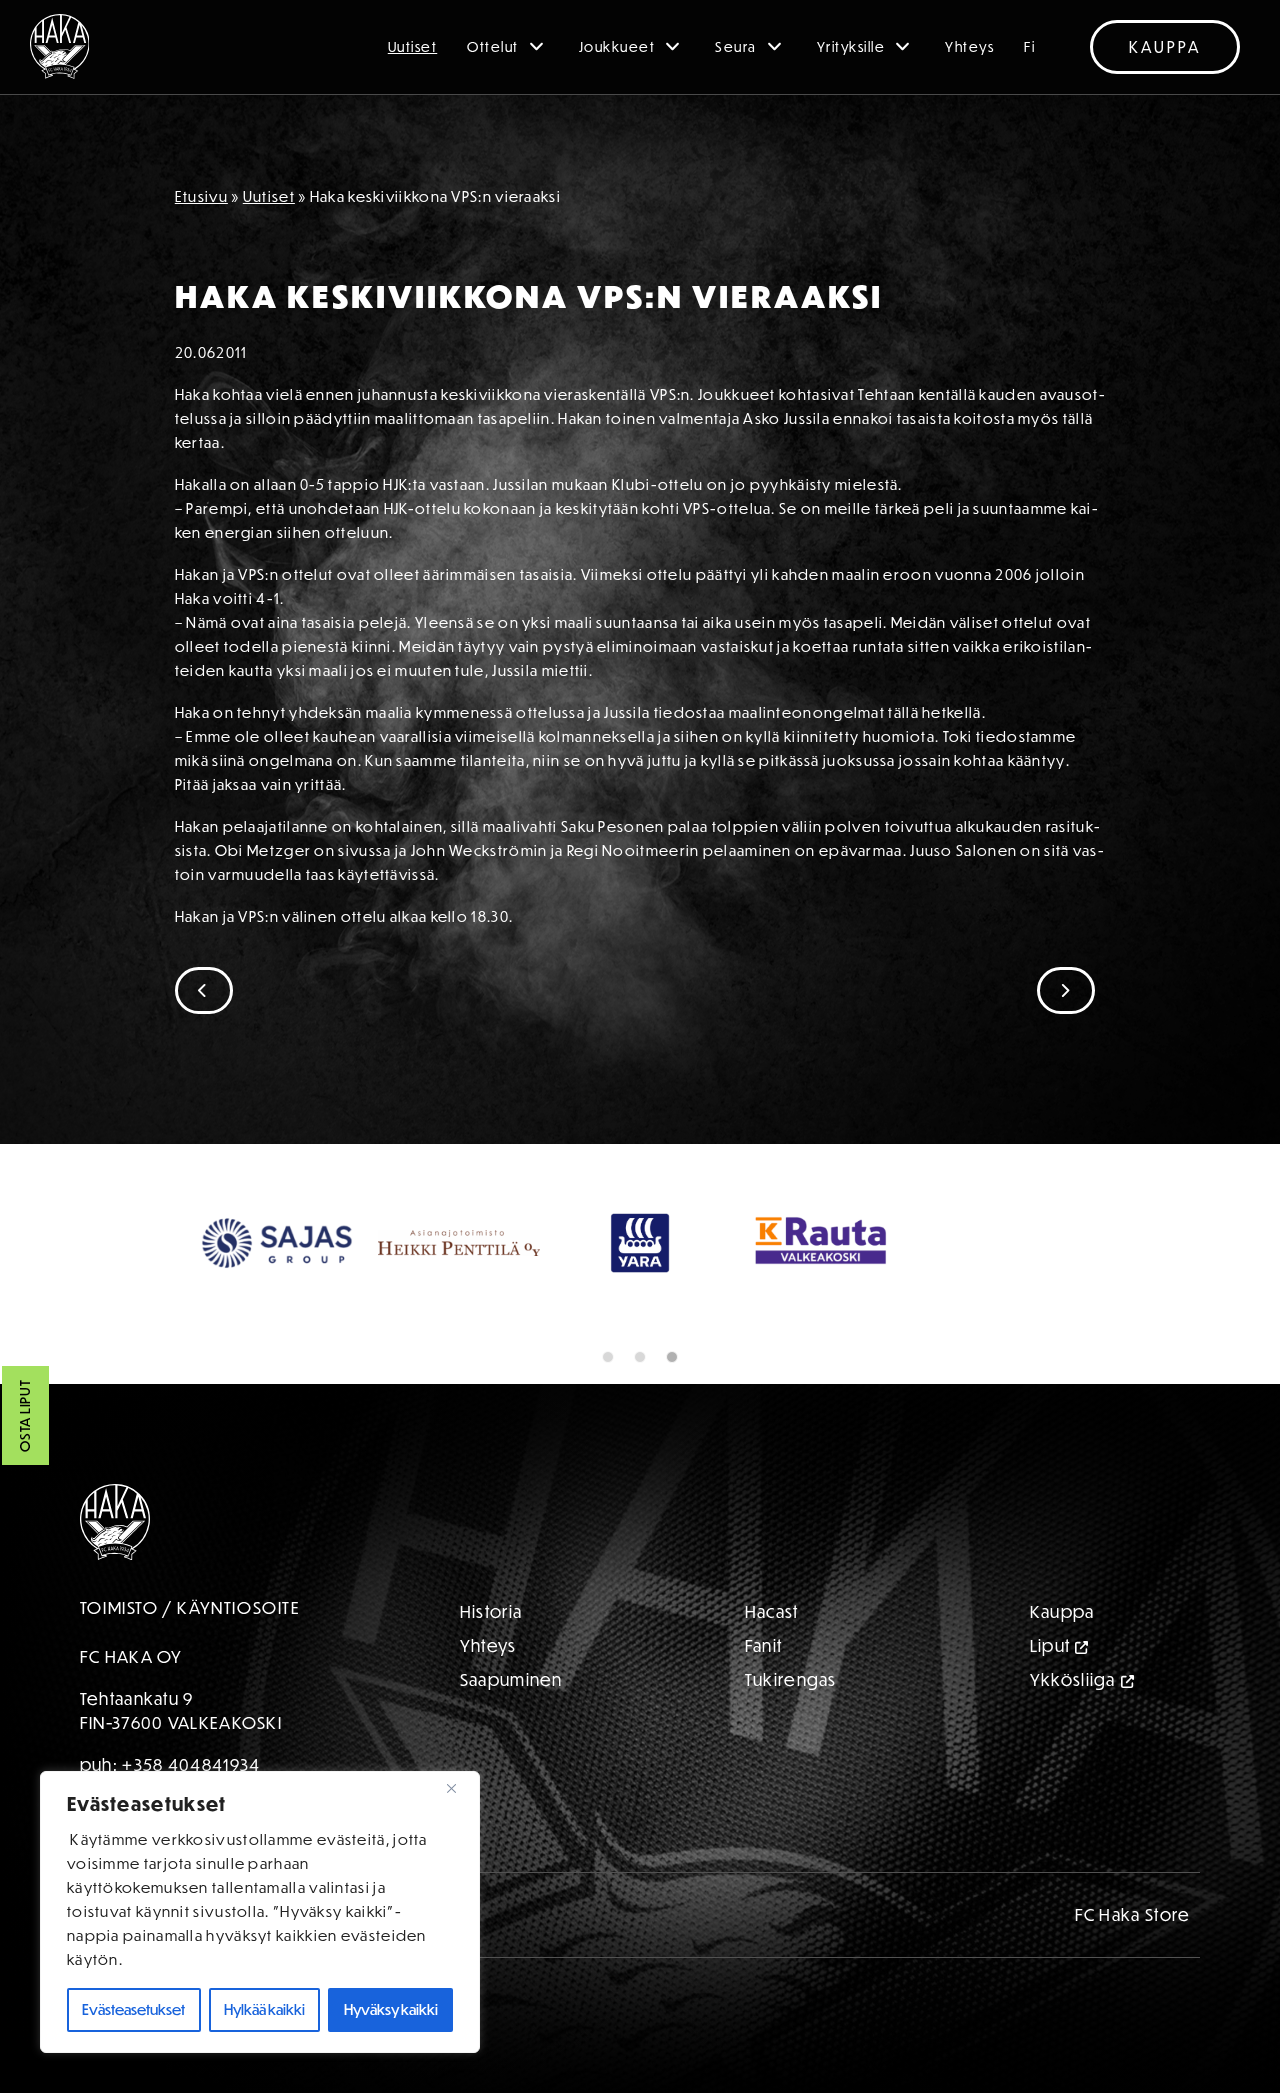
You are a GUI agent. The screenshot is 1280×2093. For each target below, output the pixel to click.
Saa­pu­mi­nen (511, 1679)
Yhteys (969, 47)
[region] (260, 1912)
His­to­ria (491, 1611)
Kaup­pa (1062, 1611)
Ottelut (493, 47)
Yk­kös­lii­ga (1073, 1679)
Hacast (772, 1611)
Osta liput (25, 1416)
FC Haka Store (1133, 1914)
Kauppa (1165, 47)
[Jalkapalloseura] (60, 46)
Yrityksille (851, 47)
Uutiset (413, 47)
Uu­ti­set (269, 196)
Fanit (764, 1645)
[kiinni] (459, 1788)
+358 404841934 (191, 1764)
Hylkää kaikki (264, 2009)
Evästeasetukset (133, 2009)
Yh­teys (488, 1645)
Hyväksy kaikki (391, 2009)
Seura (736, 47)
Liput (1050, 1645)
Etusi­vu (201, 196)
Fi (1029, 47)
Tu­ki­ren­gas (791, 1679)
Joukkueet (617, 47)
